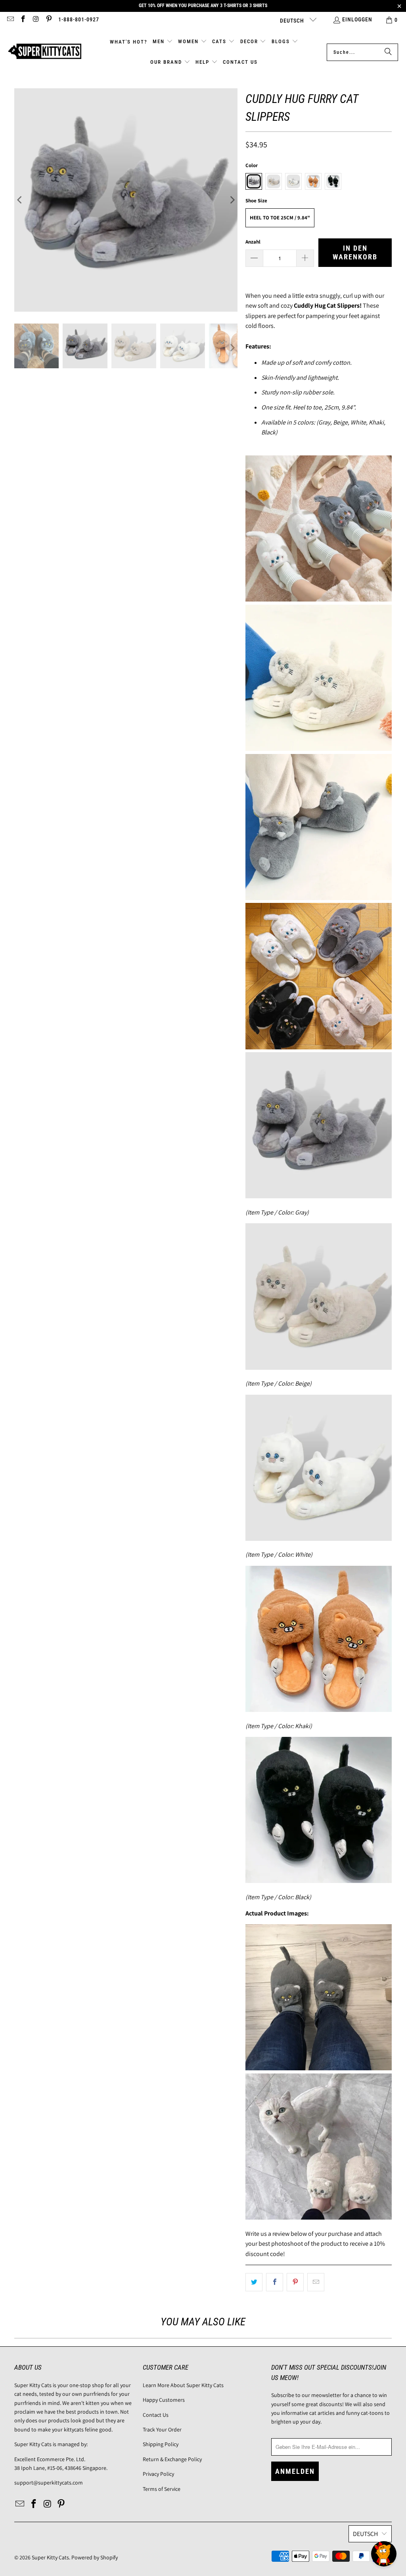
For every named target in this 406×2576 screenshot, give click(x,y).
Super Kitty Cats (50, 2557)
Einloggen (357, 19)
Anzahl (253, 242)
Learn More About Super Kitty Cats (183, 2385)
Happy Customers (164, 2400)
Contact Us (156, 2415)
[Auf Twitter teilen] (254, 2282)
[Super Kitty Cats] (45, 52)
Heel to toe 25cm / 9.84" (280, 218)
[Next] (232, 200)
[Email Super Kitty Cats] (10, 20)
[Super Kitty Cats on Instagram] (36, 20)
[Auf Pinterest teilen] (295, 2282)
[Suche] (388, 52)
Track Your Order (162, 2429)
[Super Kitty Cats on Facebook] (23, 20)
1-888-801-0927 (79, 19)
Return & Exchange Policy (172, 2459)
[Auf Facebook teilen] (275, 2282)
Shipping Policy (161, 2444)
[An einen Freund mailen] (316, 2282)
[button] (163, 42)
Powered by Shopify (95, 2557)
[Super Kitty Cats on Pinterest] (49, 20)
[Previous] (20, 200)
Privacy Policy (158, 2474)
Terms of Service (162, 2489)
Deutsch (293, 21)
